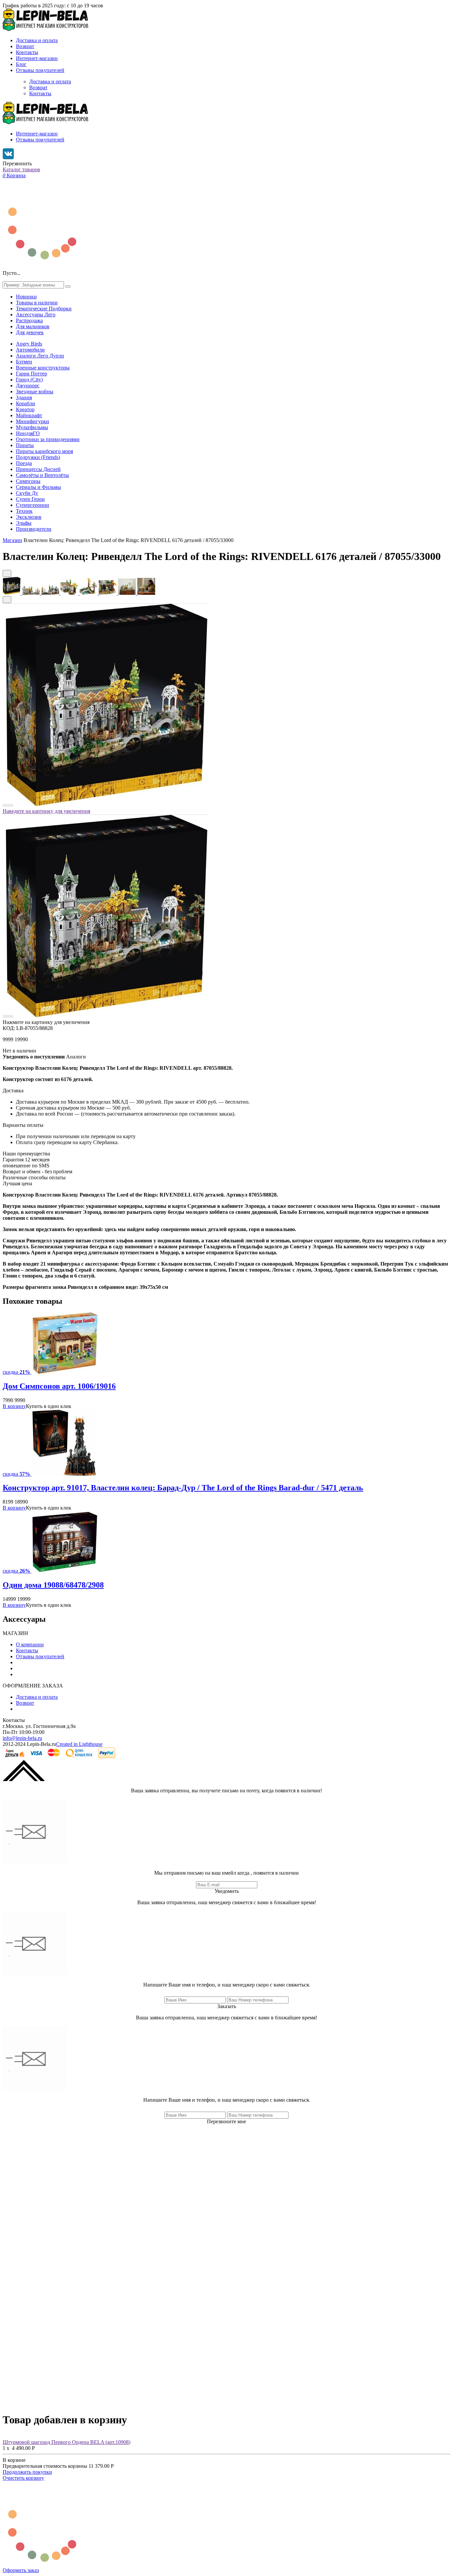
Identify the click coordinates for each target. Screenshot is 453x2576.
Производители (34, 529)
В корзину (14, 1406)
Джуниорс (28, 386)
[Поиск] (68, 286)
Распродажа (29, 320)
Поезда (24, 463)
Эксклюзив (29, 517)
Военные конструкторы (43, 368)
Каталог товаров (21, 169)
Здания (24, 397)
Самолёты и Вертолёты (42, 475)
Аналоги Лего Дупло (40, 356)
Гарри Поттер (32, 374)
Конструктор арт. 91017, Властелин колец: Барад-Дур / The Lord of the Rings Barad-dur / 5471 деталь (183, 1488)
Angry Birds (29, 344)
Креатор (25, 409)
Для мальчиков (33, 326)
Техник (24, 511)
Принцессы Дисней (38, 469)
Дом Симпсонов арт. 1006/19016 (59, 1386)
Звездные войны (35, 391)
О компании (30, 1644)
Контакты (27, 52)
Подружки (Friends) (38, 457)
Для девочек (30, 332)
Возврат (25, 46)
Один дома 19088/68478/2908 (53, 1585)
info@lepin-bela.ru (22, 1738)
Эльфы (24, 523)
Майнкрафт (29, 415)
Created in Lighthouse (79, 1744)
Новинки (26, 297)
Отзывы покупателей (40, 70)
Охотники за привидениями (48, 439)
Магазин (12, 540)
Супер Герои (30, 499)
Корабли (26, 403)
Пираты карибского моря (44, 451)
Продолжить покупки (27, 2472)
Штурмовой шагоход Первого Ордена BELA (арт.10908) (66, 2442)
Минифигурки (32, 421)
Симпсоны (28, 481)
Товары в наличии (37, 303)
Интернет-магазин (37, 58)
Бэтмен (24, 362)
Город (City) (29, 380)
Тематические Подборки (44, 309)
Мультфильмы (32, 427)
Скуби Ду (27, 493)
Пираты (25, 445)
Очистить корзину (23, 2478)
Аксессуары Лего (36, 314)
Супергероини (32, 505)
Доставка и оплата (37, 40)
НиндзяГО (28, 433)
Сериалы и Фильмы (38, 487)
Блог (21, 64)
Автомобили (30, 350)
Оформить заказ (21, 2570)
